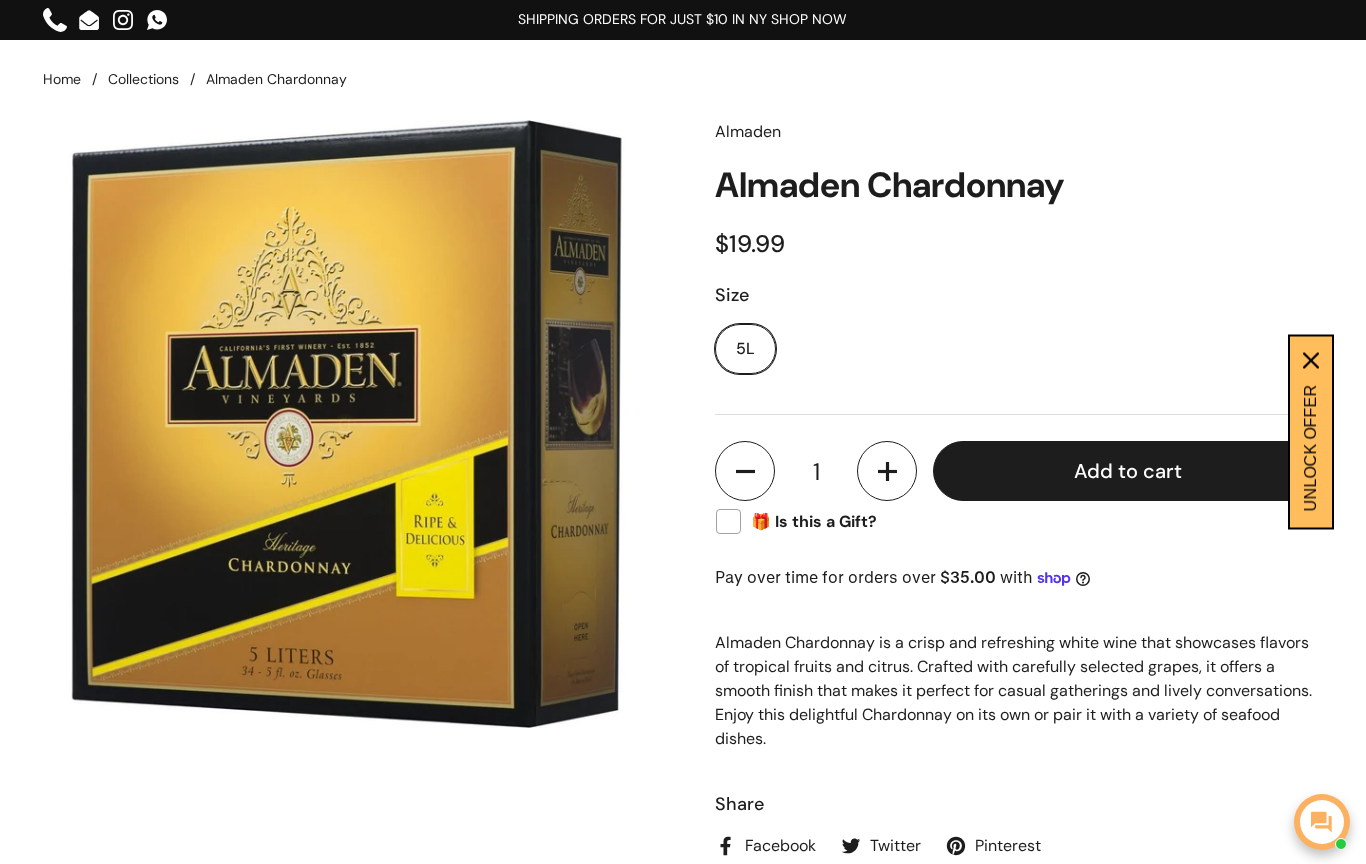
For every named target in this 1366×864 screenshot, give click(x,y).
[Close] (1311, 361)
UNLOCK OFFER (1310, 448)
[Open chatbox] (1322, 822)
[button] (745, 471)
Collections (143, 79)
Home (62, 79)
